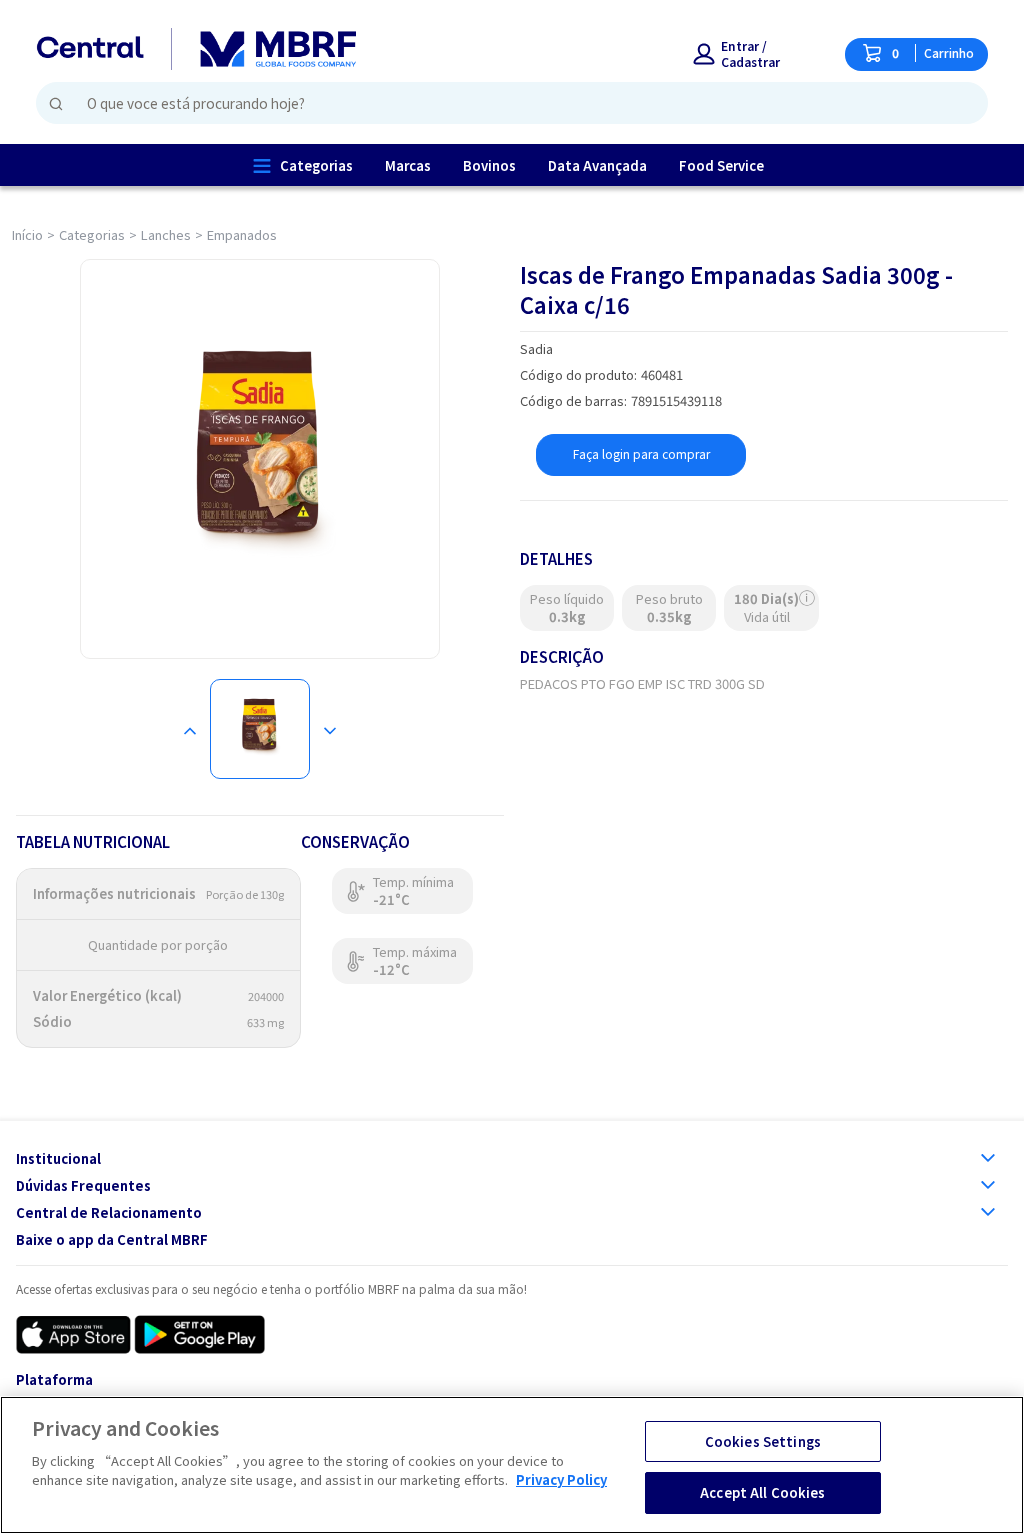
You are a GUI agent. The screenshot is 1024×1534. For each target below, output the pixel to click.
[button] (748, 54)
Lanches (166, 234)
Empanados (242, 234)
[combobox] (504, 103)
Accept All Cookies (762, 1492)
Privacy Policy (561, 1479)
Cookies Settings (763, 1441)
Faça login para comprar (641, 453)
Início (27, 234)
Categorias (92, 234)
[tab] (260, 729)
